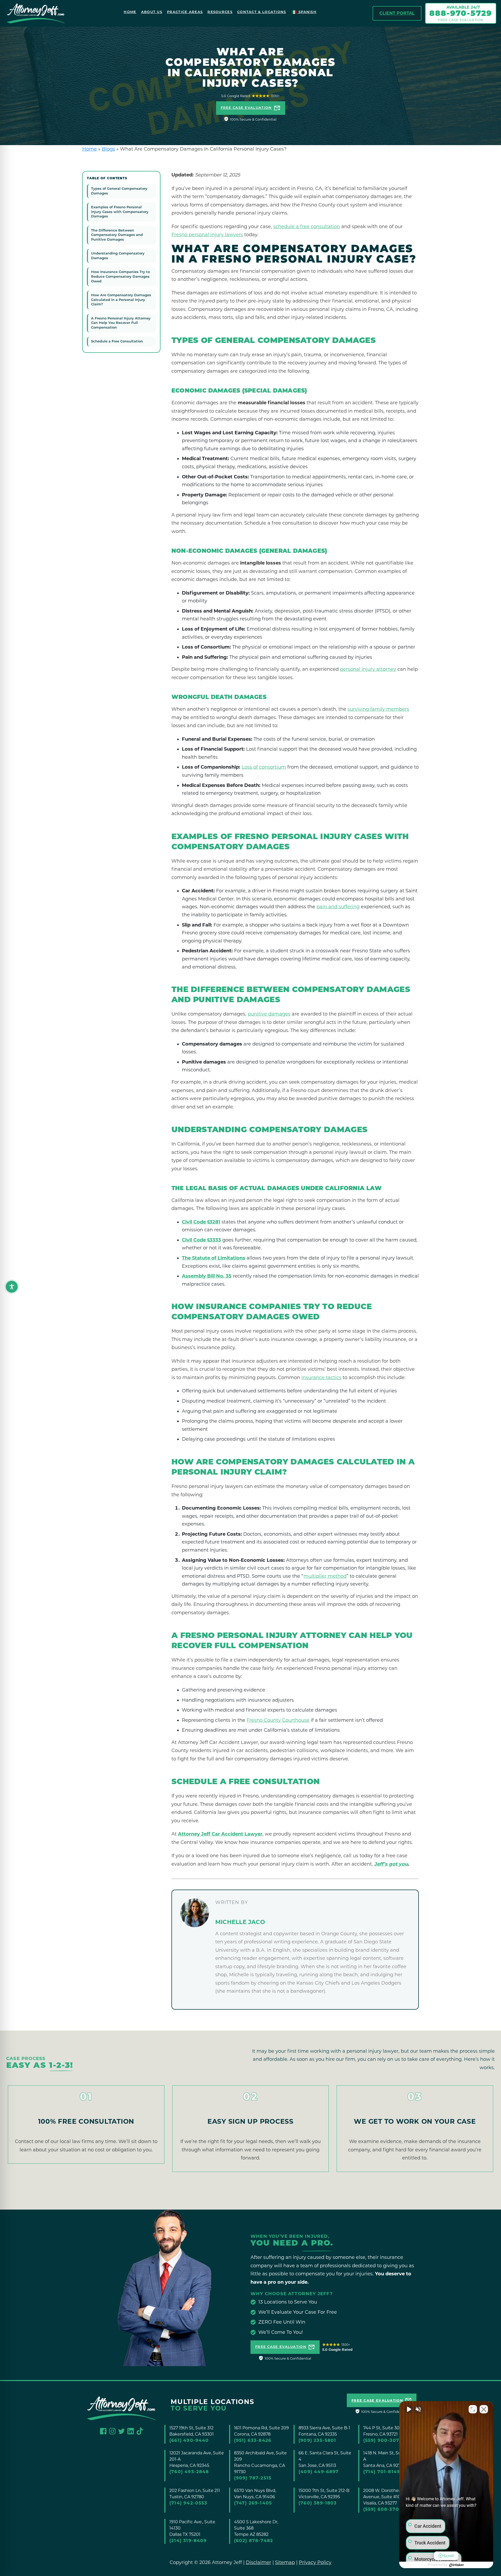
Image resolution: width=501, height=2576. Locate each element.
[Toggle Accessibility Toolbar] (8, 1283)
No (241, 1301)
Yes (259, 1301)
